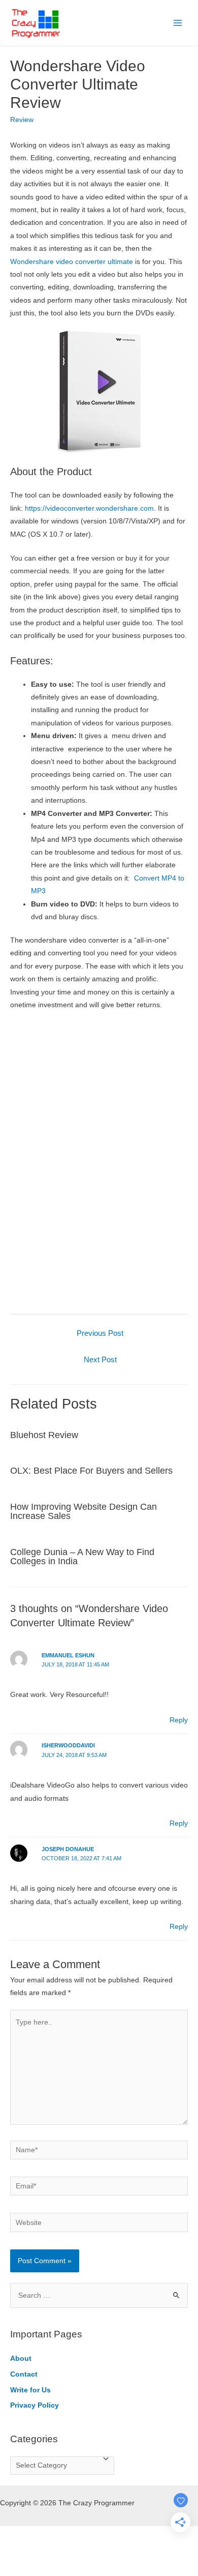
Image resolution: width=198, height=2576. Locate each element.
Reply (179, 1720)
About (21, 2359)
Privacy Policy (35, 2405)
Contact (24, 2374)
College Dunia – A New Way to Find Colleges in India (82, 1556)
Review (22, 120)
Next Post (100, 1360)
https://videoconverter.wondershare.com (89, 508)
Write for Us (30, 2390)
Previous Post (100, 1333)
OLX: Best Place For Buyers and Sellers (91, 1470)
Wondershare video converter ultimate (72, 262)
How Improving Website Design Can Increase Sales (84, 1511)
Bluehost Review (44, 1435)
